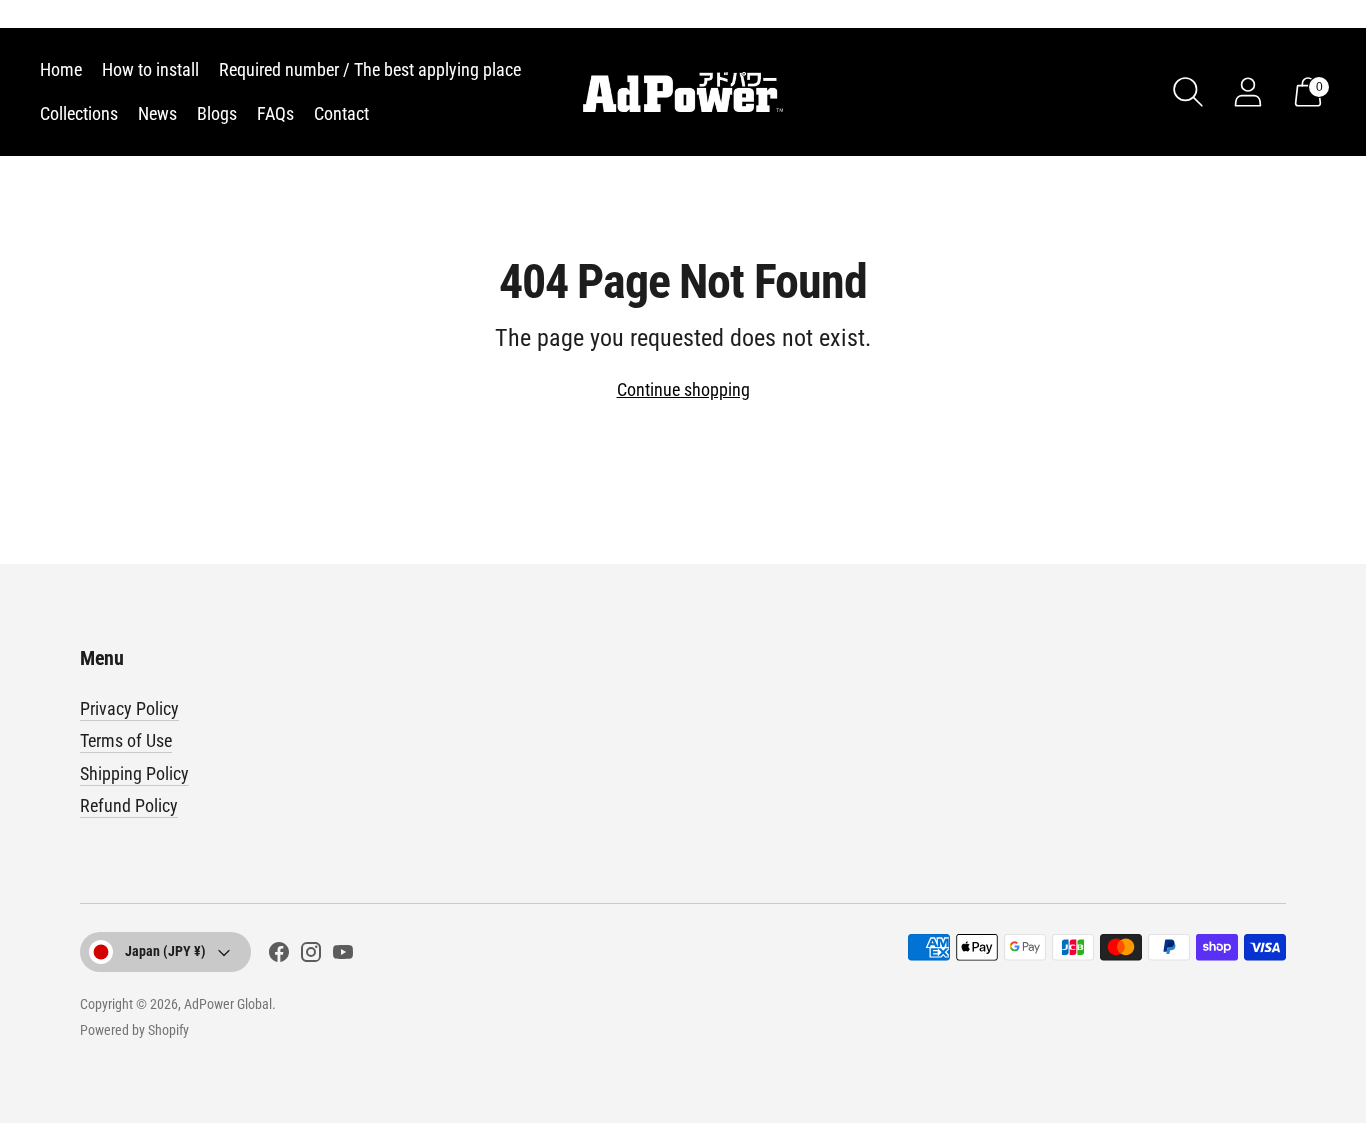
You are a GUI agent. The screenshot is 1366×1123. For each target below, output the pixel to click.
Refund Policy (129, 805)
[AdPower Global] (683, 92)
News (157, 113)
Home (61, 69)
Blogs (217, 113)
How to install (150, 69)
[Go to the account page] (1248, 92)
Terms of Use (126, 740)
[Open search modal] (1188, 92)
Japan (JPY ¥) (165, 951)
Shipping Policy (134, 773)
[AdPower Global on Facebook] (279, 956)
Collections (79, 113)
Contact (341, 113)
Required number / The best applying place (370, 69)
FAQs (275, 113)
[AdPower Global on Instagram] (311, 956)
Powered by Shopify (134, 1030)
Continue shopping (683, 389)
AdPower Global (228, 1004)
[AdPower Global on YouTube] (343, 956)
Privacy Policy (129, 708)
